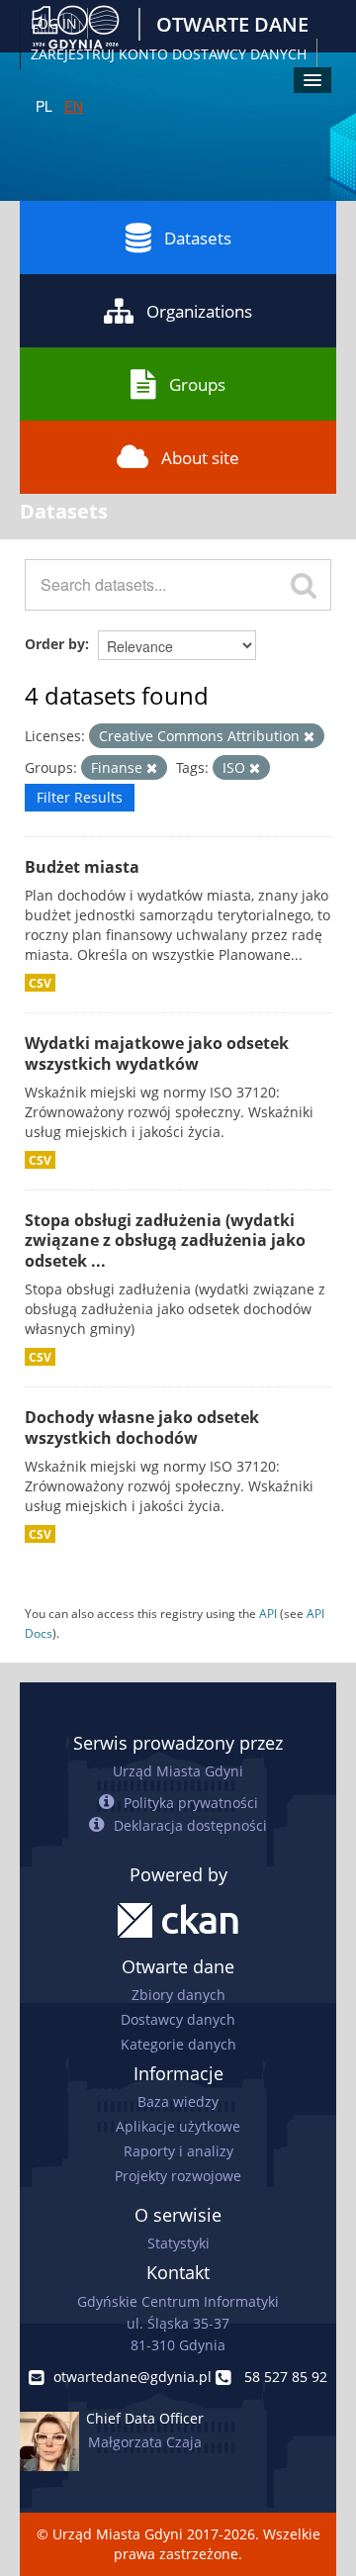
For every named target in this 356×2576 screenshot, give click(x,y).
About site (200, 458)
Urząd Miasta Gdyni (178, 1771)
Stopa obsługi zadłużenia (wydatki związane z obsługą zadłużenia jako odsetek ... (165, 1241)
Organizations (199, 311)
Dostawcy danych (178, 2019)
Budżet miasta (82, 867)
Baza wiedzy (178, 2101)
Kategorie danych (178, 2044)
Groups (197, 384)
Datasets (198, 238)
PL (44, 106)
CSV (40, 983)
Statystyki (178, 2243)
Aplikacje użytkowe (178, 2126)
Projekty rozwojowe (178, 2176)
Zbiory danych (178, 1995)
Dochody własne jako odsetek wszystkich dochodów (142, 1428)
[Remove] (309, 737)
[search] (304, 585)
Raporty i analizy (178, 2151)
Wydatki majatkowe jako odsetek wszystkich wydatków (157, 1053)
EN (74, 106)
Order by (55, 644)
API (268, 1613)
